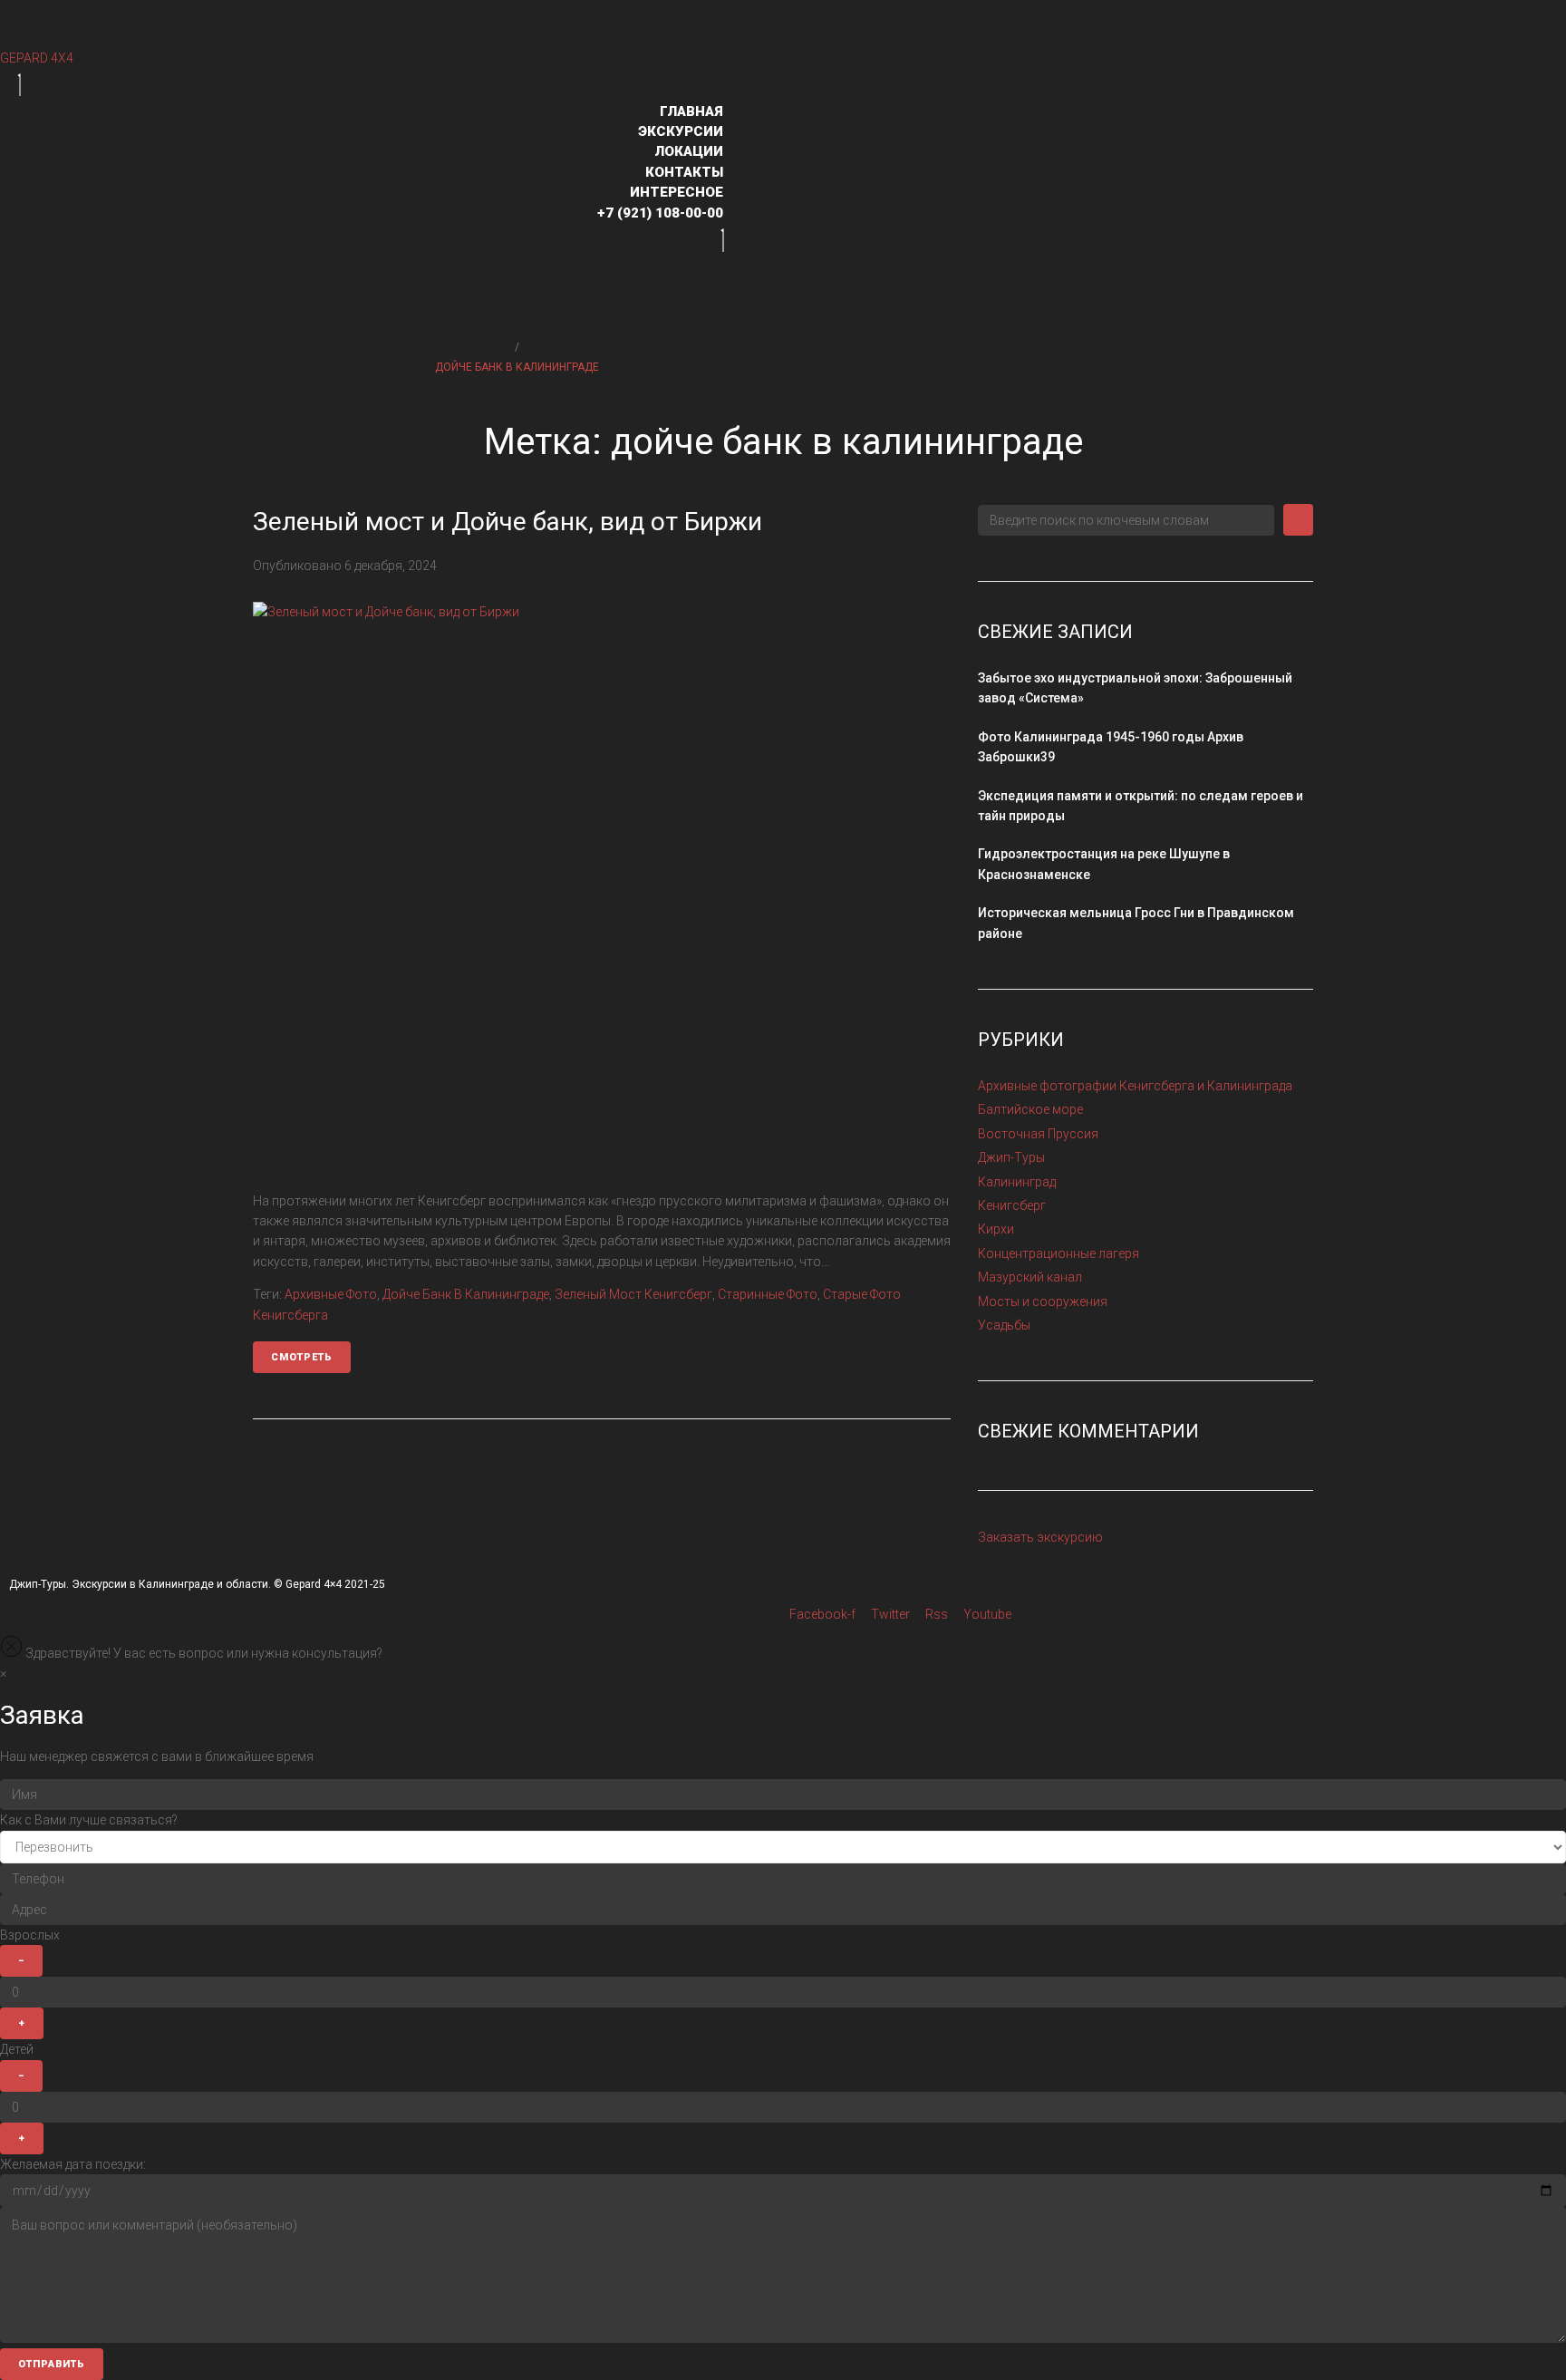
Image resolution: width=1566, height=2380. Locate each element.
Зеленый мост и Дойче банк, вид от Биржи (507, 522)
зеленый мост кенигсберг (633, 1294)
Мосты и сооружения (1043, 1301)
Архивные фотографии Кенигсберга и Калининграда (1135, 1086)
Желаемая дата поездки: (73, 2164)
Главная (517, 328)
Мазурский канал (1030, 1277)
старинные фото (768, 1294)
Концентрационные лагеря (1058, 1253)
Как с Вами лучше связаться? (89, 1820)
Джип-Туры (1011, 1157)
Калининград (1017, 1182)
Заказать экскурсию (1040, 1537)
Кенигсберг (1012, 1205)
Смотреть (302, 1357)
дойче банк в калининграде (466, 1294)
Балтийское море (1030, 1109)
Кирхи (996, 1229)
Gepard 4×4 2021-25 (335, 1584)
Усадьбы (1004, 1325)
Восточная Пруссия (1038, 1134)
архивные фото (331, 1294)
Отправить (52, 2364)
